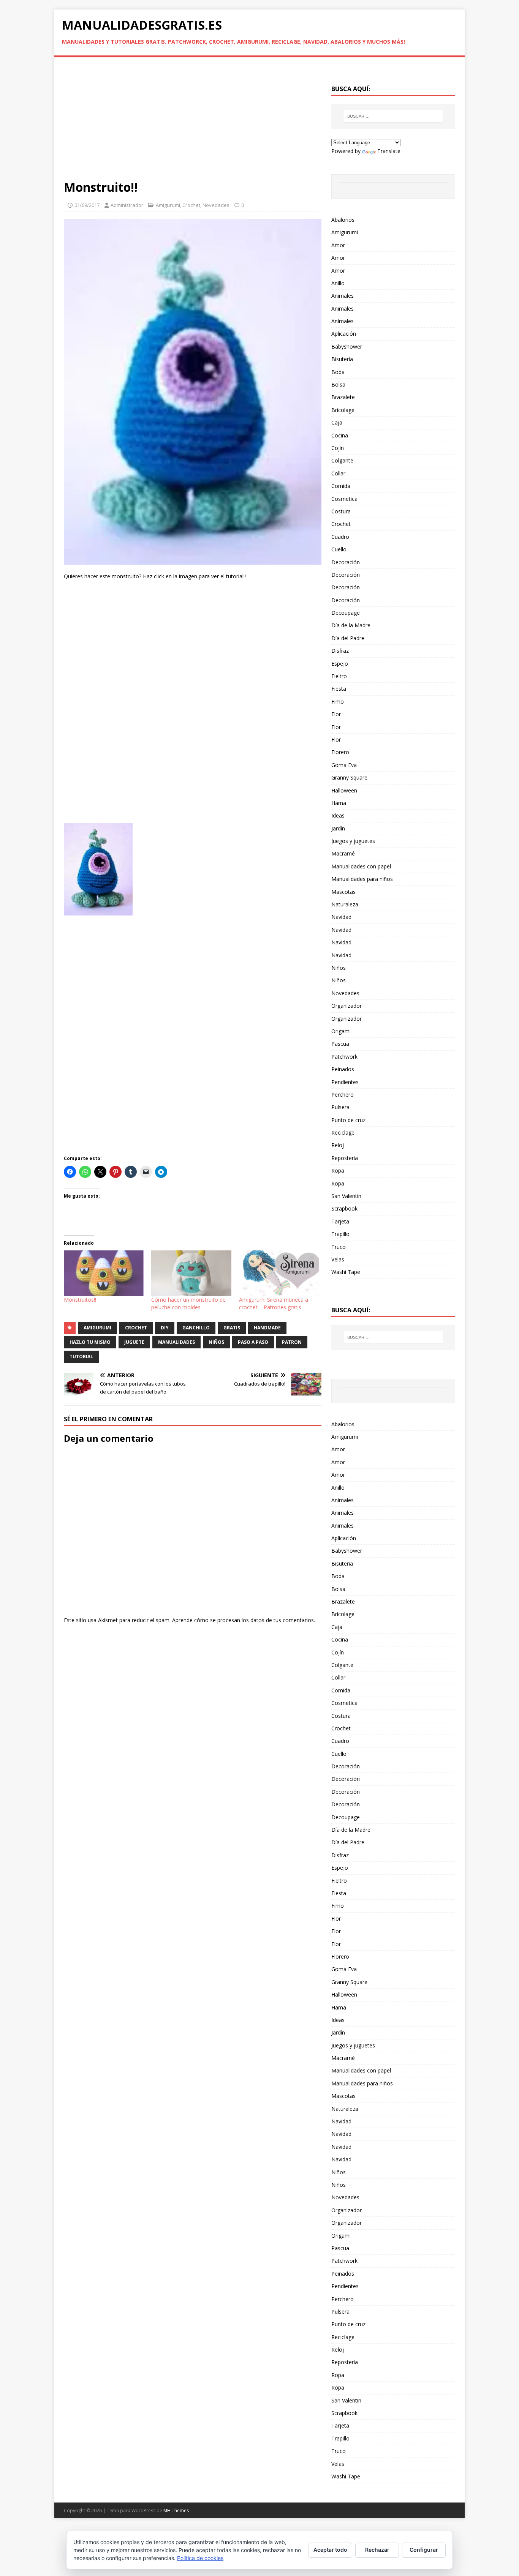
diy (165, 1328)
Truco (339, 1247)
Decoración (346, 562)
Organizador (347, 1006)
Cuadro (340, 537)
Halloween (344, 790)
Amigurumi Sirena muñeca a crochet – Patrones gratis (274, 1303)
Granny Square (349, 777)
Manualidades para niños (362, 879)
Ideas (338, 815)
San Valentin (346, 1196)
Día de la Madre (351, 625)
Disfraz (340, 651)
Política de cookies (200, 2558)
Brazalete (343, 397)
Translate (389, 151)
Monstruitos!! (80, 1300)
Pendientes (345, 1082)
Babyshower (347, 346)
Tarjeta (340, 1221)
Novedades (216, 205)
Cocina (340, 435)
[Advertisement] (193, 123)
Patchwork (344, 1057)
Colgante (342, 460)
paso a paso (253, 1342)
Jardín (338, 828)
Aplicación (344, 334)
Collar (338, 473)
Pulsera (340, 1107)
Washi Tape (346, 1272)
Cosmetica (344, 499)
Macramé (343, 853)
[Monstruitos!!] (104, 1273)
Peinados (343, 1069)
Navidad (341, 917)
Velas (338, 1259)
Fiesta (339, 689)
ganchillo (196, 1328)
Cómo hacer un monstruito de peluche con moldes (188, 1303)
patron (292, 1342)
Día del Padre (348, 638)
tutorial (81, 1357)
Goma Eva (344, 765)
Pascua (340, 1044)
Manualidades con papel (361, 866)
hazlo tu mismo (90, 1342)
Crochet (191, 205)
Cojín (338, 448)
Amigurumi (168, 205)
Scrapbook (344, 1208)
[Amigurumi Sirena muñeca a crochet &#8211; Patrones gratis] (279, 1273)
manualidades (176, 1342)
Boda (338, 372)
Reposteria (345, 1158)
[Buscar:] (393, 116)
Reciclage (343, 1133)
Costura (341, 511)
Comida (341, 486)
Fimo (338, 702)
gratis (232, 1328)
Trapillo (340, 1234)
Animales (343, 296)
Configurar (424, 2550)
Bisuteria (342, 359)
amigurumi (97, 1328)
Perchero (343, 1095)
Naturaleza (345, 904)
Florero (340, 752)
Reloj (338, 1145)
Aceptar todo (330, 2550)
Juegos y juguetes (353, 841)
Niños (339, 968)
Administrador (127, 205)
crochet (136, 1328)
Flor (336, 714)
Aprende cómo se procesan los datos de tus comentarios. (244, 1620)
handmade (267, 1328)
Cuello (339, 549)
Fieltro (339, 676)
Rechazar (377, 2550)
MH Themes (176, 2510)
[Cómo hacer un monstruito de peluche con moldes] (191, 1273)
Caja (337, 422)
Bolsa (338, 384)
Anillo (338, 283)
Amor (338, 245)
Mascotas (343, 892)
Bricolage (343, 410)
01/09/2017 (87, 205)
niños (216, 1342)
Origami (341, 1031)
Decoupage (346, 613)
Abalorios (343, 220)
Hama (339, 803)
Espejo (340, 664)
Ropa (338, 1170)
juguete (134, 1342)
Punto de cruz (348, 1120)
